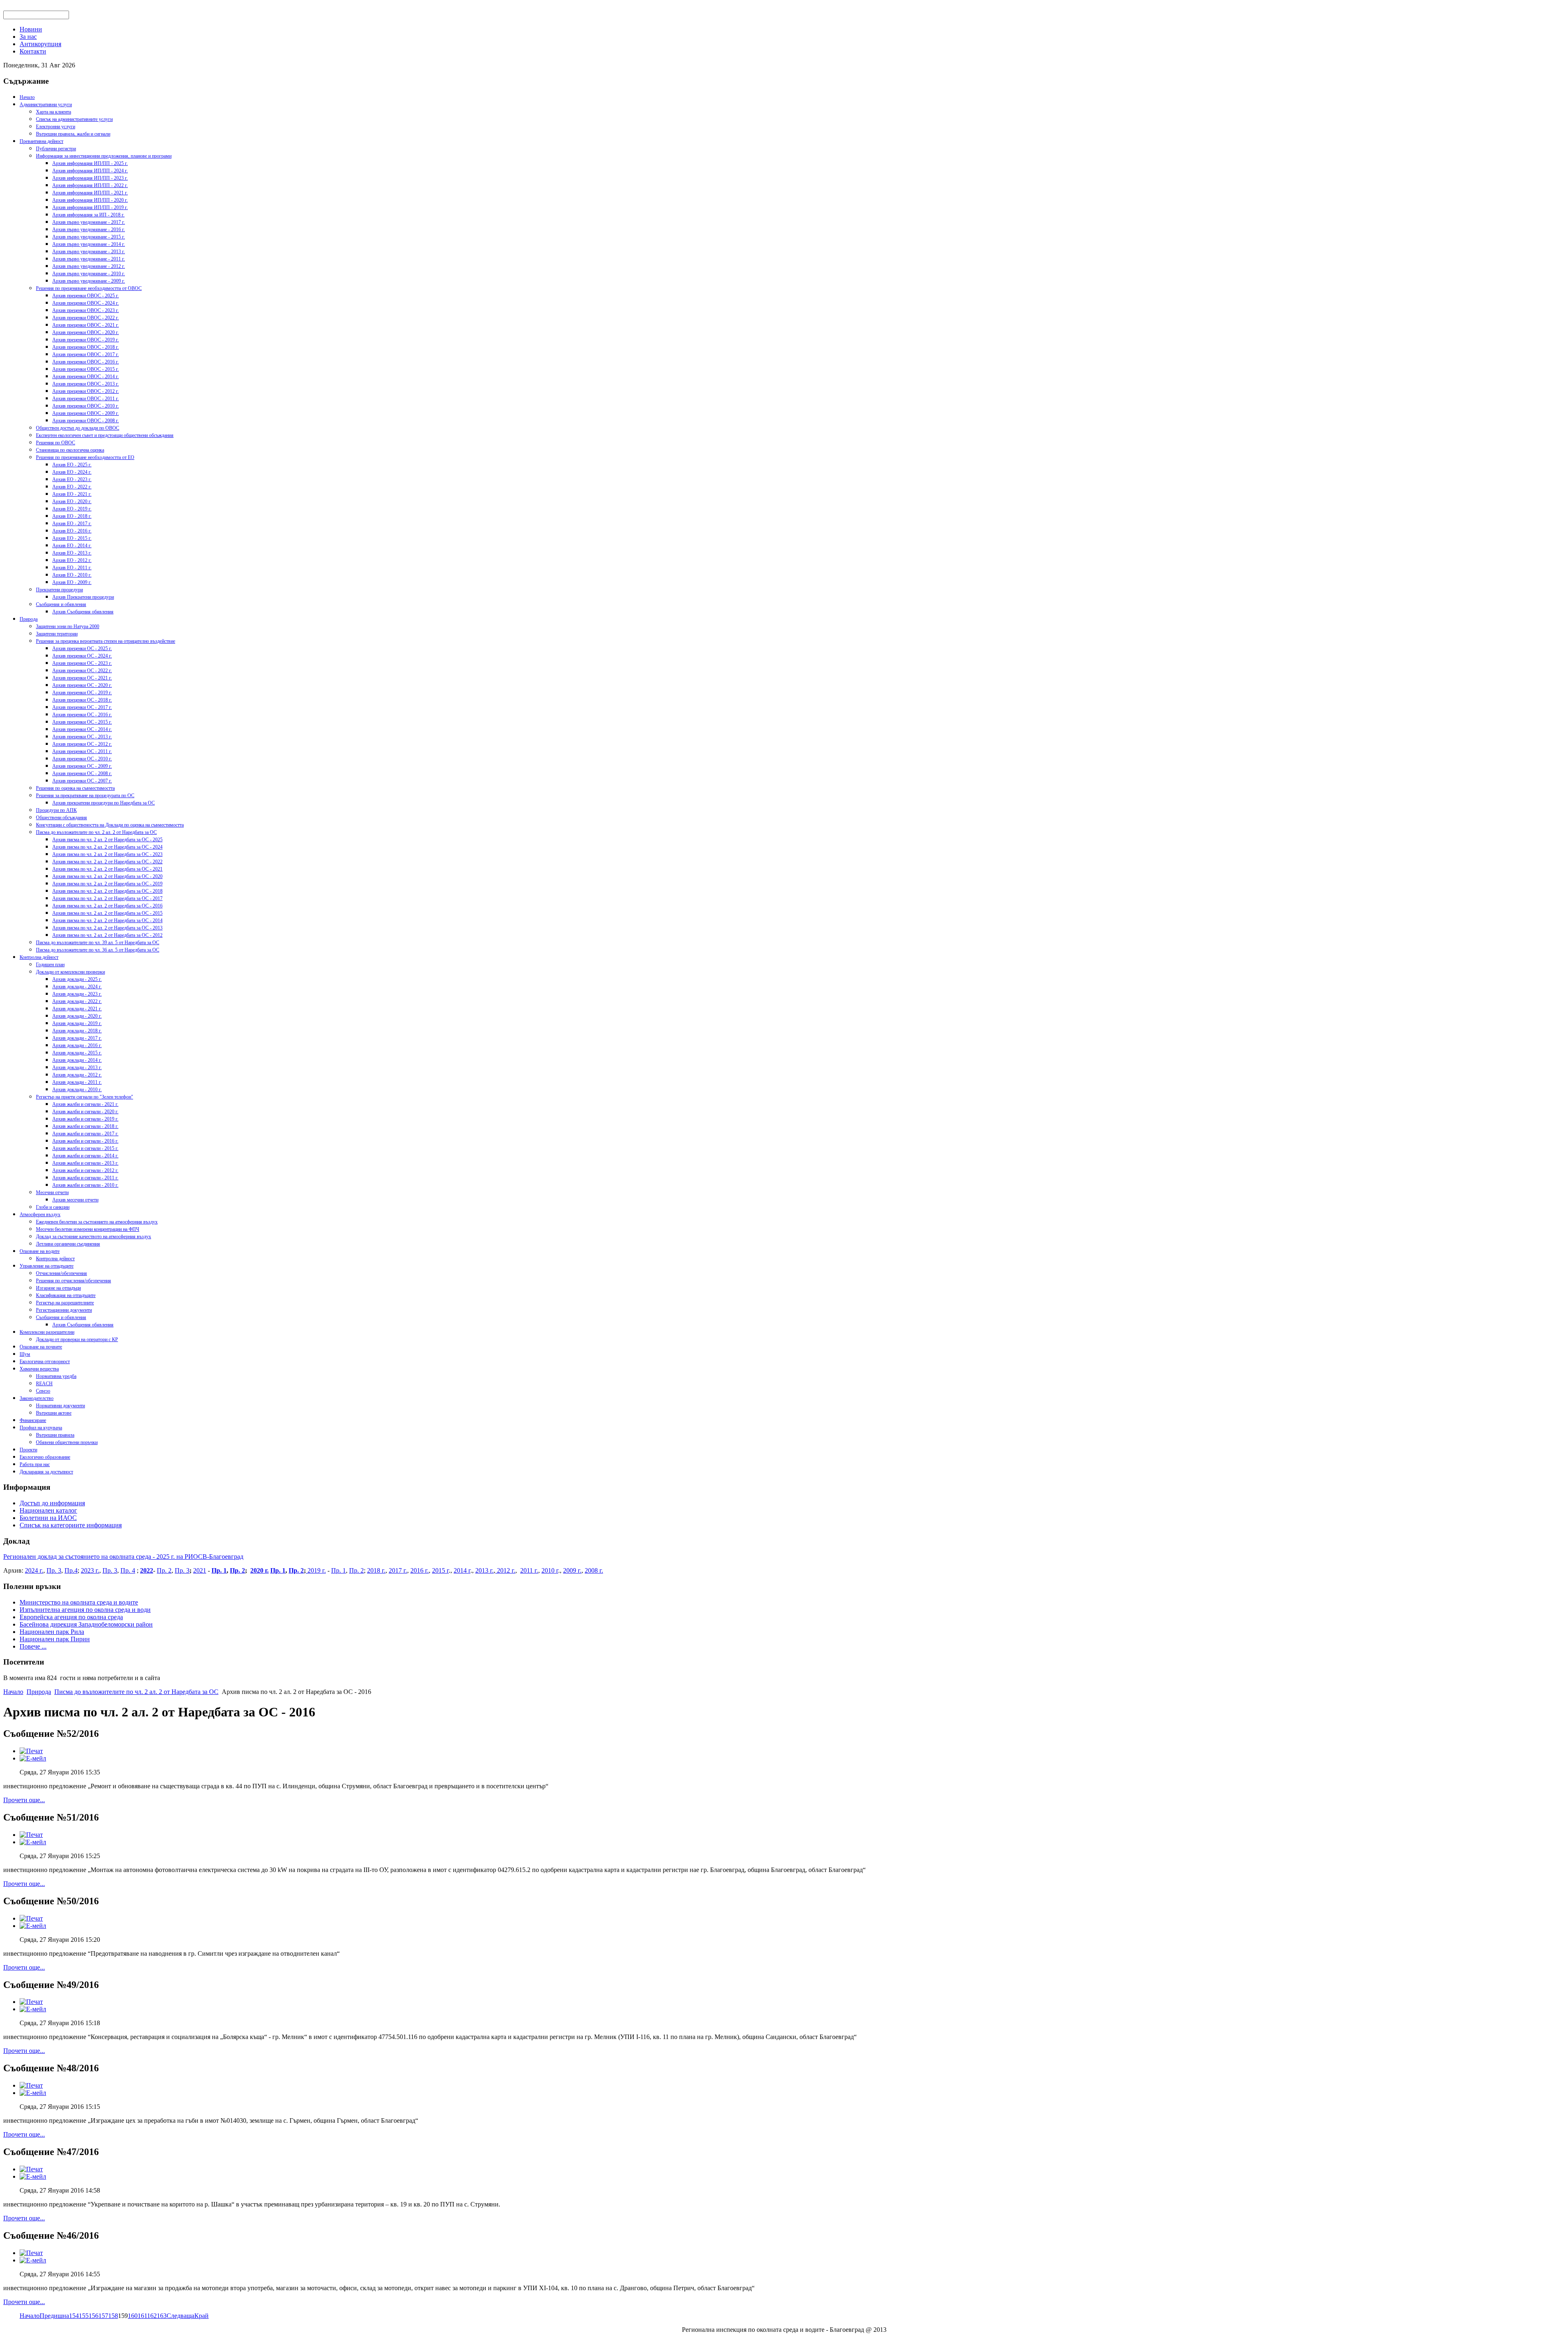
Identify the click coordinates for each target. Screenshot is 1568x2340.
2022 (147, 1570)
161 (142, 2316)
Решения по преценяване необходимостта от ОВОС (89, 288)
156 (94, 2316)
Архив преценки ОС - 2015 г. (82, 722)
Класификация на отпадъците (66, 1295)
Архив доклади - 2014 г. (77, 1060)
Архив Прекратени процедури (83, 597)
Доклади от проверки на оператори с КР (77, 1339)
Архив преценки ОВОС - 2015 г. (86, 369)
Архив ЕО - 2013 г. (72, 553)
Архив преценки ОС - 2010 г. (82, 759)
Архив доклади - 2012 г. (77, 1075)
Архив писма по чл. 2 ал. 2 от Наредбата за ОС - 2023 (107, 854)
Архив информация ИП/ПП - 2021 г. (90, 193)
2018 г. (376, 1570)
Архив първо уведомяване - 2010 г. (89, 274)
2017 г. (398, 1570)
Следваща (180, 2316)
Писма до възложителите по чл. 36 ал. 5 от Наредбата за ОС (98, 950)
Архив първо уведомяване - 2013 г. (89, 252)
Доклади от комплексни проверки (70, 972)
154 (74, 2316)
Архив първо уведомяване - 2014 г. (89, 244)
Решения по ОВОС (56, 443)
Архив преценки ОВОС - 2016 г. (86, 362)
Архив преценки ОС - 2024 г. (82, 656)
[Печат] (31, 1751)
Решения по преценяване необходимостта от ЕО (85, 457)
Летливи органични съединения (68, 1244)
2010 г (550, 1570)
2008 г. (594, 1570)
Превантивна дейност (41, 141)
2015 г (440, 1570)
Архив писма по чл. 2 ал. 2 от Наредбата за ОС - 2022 (107, 862)
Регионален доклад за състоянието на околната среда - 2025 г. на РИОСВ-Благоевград (123, 1557)
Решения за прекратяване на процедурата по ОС (85, 796)
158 (113, 2316)
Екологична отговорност (45, 1362)
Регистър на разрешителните (65, 1303)
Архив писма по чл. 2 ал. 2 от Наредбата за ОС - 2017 (107, 898)
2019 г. (316, 1570)
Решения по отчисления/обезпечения (73, 1281)
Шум (25, 1354)
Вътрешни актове (54, 1413)
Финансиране (33, 1420)
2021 (200, 1570)
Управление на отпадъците (47, 1266)
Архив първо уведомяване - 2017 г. (89, 222)
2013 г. (484, 1570)
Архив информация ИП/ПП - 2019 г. (90, 207)
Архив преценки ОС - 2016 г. (82, 715)
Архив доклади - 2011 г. (77, 1082)
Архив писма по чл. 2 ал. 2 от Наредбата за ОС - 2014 (107, 920)
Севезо (43, 1391)
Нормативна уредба (56, 1376)
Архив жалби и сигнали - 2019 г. (85, 1119)
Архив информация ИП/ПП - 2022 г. (90, 185)
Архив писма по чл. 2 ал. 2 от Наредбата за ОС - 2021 (107, 869)
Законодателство (37, 1398)
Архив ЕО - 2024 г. (72, 472)
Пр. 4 (128, 1570)
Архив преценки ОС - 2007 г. (82, 781)
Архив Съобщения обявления (83, 612)
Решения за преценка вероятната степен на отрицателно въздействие (106, 641)
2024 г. (34, 1570)
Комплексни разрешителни (47, 1332)
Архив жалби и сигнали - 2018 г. (85, 1126)
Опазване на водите (40, 1251)
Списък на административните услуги (74, 119)
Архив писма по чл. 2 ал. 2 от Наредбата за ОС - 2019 (107, 884)
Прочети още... (24, 1800)
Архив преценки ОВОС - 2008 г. (86, 421)
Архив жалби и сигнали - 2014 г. (85, 1156)
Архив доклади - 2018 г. (77, 1031)
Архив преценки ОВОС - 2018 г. (86, 347)
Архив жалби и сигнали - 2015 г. (85, 1148)
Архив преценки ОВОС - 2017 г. (86, 354)
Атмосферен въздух (40, 1215)
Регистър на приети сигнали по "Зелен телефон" (85, 1097)
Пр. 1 (219, 1570)
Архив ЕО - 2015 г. (72, 538)
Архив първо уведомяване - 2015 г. (89, 237)
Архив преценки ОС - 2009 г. (82, 766)
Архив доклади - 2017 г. (77, 1038)
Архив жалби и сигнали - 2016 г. (85, 1141)
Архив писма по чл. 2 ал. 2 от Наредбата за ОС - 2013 (107, 928)
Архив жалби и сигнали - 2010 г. (85, 1185)
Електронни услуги (56, 127)
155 (84, 2316)
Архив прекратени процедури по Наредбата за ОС (104, 803)
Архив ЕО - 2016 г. (72, 531)
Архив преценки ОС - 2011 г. (82, 751)
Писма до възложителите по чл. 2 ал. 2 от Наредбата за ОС (96, 832)
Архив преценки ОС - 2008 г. (82, 773)
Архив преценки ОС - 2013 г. (82, 737)
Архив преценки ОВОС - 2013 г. (86, 384)
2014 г (462, 1570)
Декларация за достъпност (46, 1472)
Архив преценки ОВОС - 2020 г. (86, 332)
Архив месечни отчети (75, 1200)
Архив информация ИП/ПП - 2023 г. (90, 178)
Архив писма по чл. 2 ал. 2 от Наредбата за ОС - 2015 (107, 913)
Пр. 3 (54, 1570)
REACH (44, 1384)
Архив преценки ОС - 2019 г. (82, 693)
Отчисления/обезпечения (61, 1273)
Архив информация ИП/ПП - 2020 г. (90, 200)
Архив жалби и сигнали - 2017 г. (85, 1134)
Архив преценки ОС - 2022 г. (82, 671)
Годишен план (50, 965)
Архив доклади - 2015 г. (77, 1053)
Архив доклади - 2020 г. (77, 1016)
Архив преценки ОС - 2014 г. (82, 729)
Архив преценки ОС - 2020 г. (82, 685)
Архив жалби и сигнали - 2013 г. (85, 1163)
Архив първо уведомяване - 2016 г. (89, 230)
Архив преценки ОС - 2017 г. (82, 707)
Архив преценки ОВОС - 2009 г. (86, 413)
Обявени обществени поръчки (67, 1442)
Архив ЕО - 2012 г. (72, 560)
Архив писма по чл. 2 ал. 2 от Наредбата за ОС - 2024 (107, 847)
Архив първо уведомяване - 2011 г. (89, 259)
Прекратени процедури (59, 590)
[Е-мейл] (33, 1758)
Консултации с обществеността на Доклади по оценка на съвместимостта (110, 825)
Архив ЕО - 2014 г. (72, 546)
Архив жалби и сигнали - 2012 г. (85, 1170)
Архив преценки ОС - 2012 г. (82, 744)
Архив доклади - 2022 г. (77, 1001)
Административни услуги (46, 105)
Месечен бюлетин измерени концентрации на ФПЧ (88, 1229)
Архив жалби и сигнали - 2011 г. (85, 1178)
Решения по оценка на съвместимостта (75, 788)
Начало (27, 97)
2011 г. (529, 1570)
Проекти (28, 1450)
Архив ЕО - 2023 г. (72, 479)
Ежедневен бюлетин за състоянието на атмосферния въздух (97, 1222)
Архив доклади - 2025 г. (77, 979)
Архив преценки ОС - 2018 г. (82, 700)
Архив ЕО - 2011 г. (72, 568)
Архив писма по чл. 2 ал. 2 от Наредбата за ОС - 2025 (107, 840)
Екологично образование (45, 1457)
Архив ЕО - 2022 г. (72, 487)
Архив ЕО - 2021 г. (72, 494)
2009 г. (572, 1570)
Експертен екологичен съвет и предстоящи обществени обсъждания (105, 435)
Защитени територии (57, 634)
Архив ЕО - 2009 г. (72, 582)
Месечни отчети (52, 1192)
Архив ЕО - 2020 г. (72, 501)
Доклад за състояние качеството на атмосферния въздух (94, 1237)
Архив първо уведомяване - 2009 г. (89, 281)
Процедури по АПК (56, 810)
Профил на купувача (41, 1428)
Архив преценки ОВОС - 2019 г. (86, 340)
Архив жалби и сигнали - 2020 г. (85, 1112)
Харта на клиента (53, 112)
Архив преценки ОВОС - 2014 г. (86, 377)
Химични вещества (39, 1369)
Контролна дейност (39, 957)
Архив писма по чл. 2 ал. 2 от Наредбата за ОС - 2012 (107, 935)
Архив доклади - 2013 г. (77, 1067)
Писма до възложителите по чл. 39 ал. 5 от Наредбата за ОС (98, 943)
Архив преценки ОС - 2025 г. (82, 649)
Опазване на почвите (41, 1347)
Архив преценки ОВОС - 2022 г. (86, 318)
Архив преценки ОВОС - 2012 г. (86, 391)
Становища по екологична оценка (70, 450)
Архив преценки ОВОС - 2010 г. (86, 406)
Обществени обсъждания (61, 818)
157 (103, 2316)
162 (152, 2316)
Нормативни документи (60, 1406)
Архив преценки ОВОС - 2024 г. (86, 303)
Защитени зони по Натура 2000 (68, 626)
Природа (29, 619)
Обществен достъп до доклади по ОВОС (78, 428)
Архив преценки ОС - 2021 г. (82, 678)
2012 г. (505, 1570)
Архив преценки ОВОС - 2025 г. (86, 296)
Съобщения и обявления (61, 604)
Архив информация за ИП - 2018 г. (88, 215)
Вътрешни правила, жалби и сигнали (73, 134)
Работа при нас (35, 1464)
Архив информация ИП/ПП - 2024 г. (90, 171)
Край (202, 2316)
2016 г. (420, 1570)
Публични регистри (56, 149)
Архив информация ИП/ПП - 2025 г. (90, 163)
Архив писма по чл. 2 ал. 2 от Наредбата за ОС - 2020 (107, 876)
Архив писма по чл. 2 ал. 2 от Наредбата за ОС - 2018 (107, 891)
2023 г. (90, 1570)
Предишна (54, 2316)
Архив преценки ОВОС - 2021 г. (86, 325)
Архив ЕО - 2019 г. (72, 509)
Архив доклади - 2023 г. (77, 994)
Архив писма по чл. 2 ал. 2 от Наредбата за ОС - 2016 (107, 906)
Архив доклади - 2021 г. (77, 1009)
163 (162, 2316)
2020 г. (259, 1570)
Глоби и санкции (53, 1207)
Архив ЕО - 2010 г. (72, 575)
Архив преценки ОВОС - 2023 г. (86, 310)
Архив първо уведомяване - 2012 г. (89, 266)
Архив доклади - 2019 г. (77, 1023)
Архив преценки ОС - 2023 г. (82, 663)
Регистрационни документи (64, 1310)
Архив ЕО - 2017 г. (72, 524)
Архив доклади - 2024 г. (77, 987)
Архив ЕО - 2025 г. (72, 465)
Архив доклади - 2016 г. (77, 1045)
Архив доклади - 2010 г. (77, 1090)
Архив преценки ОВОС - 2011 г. (86, 399)
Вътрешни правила (55, 1435)
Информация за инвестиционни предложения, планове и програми (104, 156)
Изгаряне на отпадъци (58, 1288)
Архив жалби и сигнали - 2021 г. (85, 1104)
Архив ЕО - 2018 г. (72, 516)
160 (133, 2316)
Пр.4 (71, 1570)
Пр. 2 (164, 1570)
